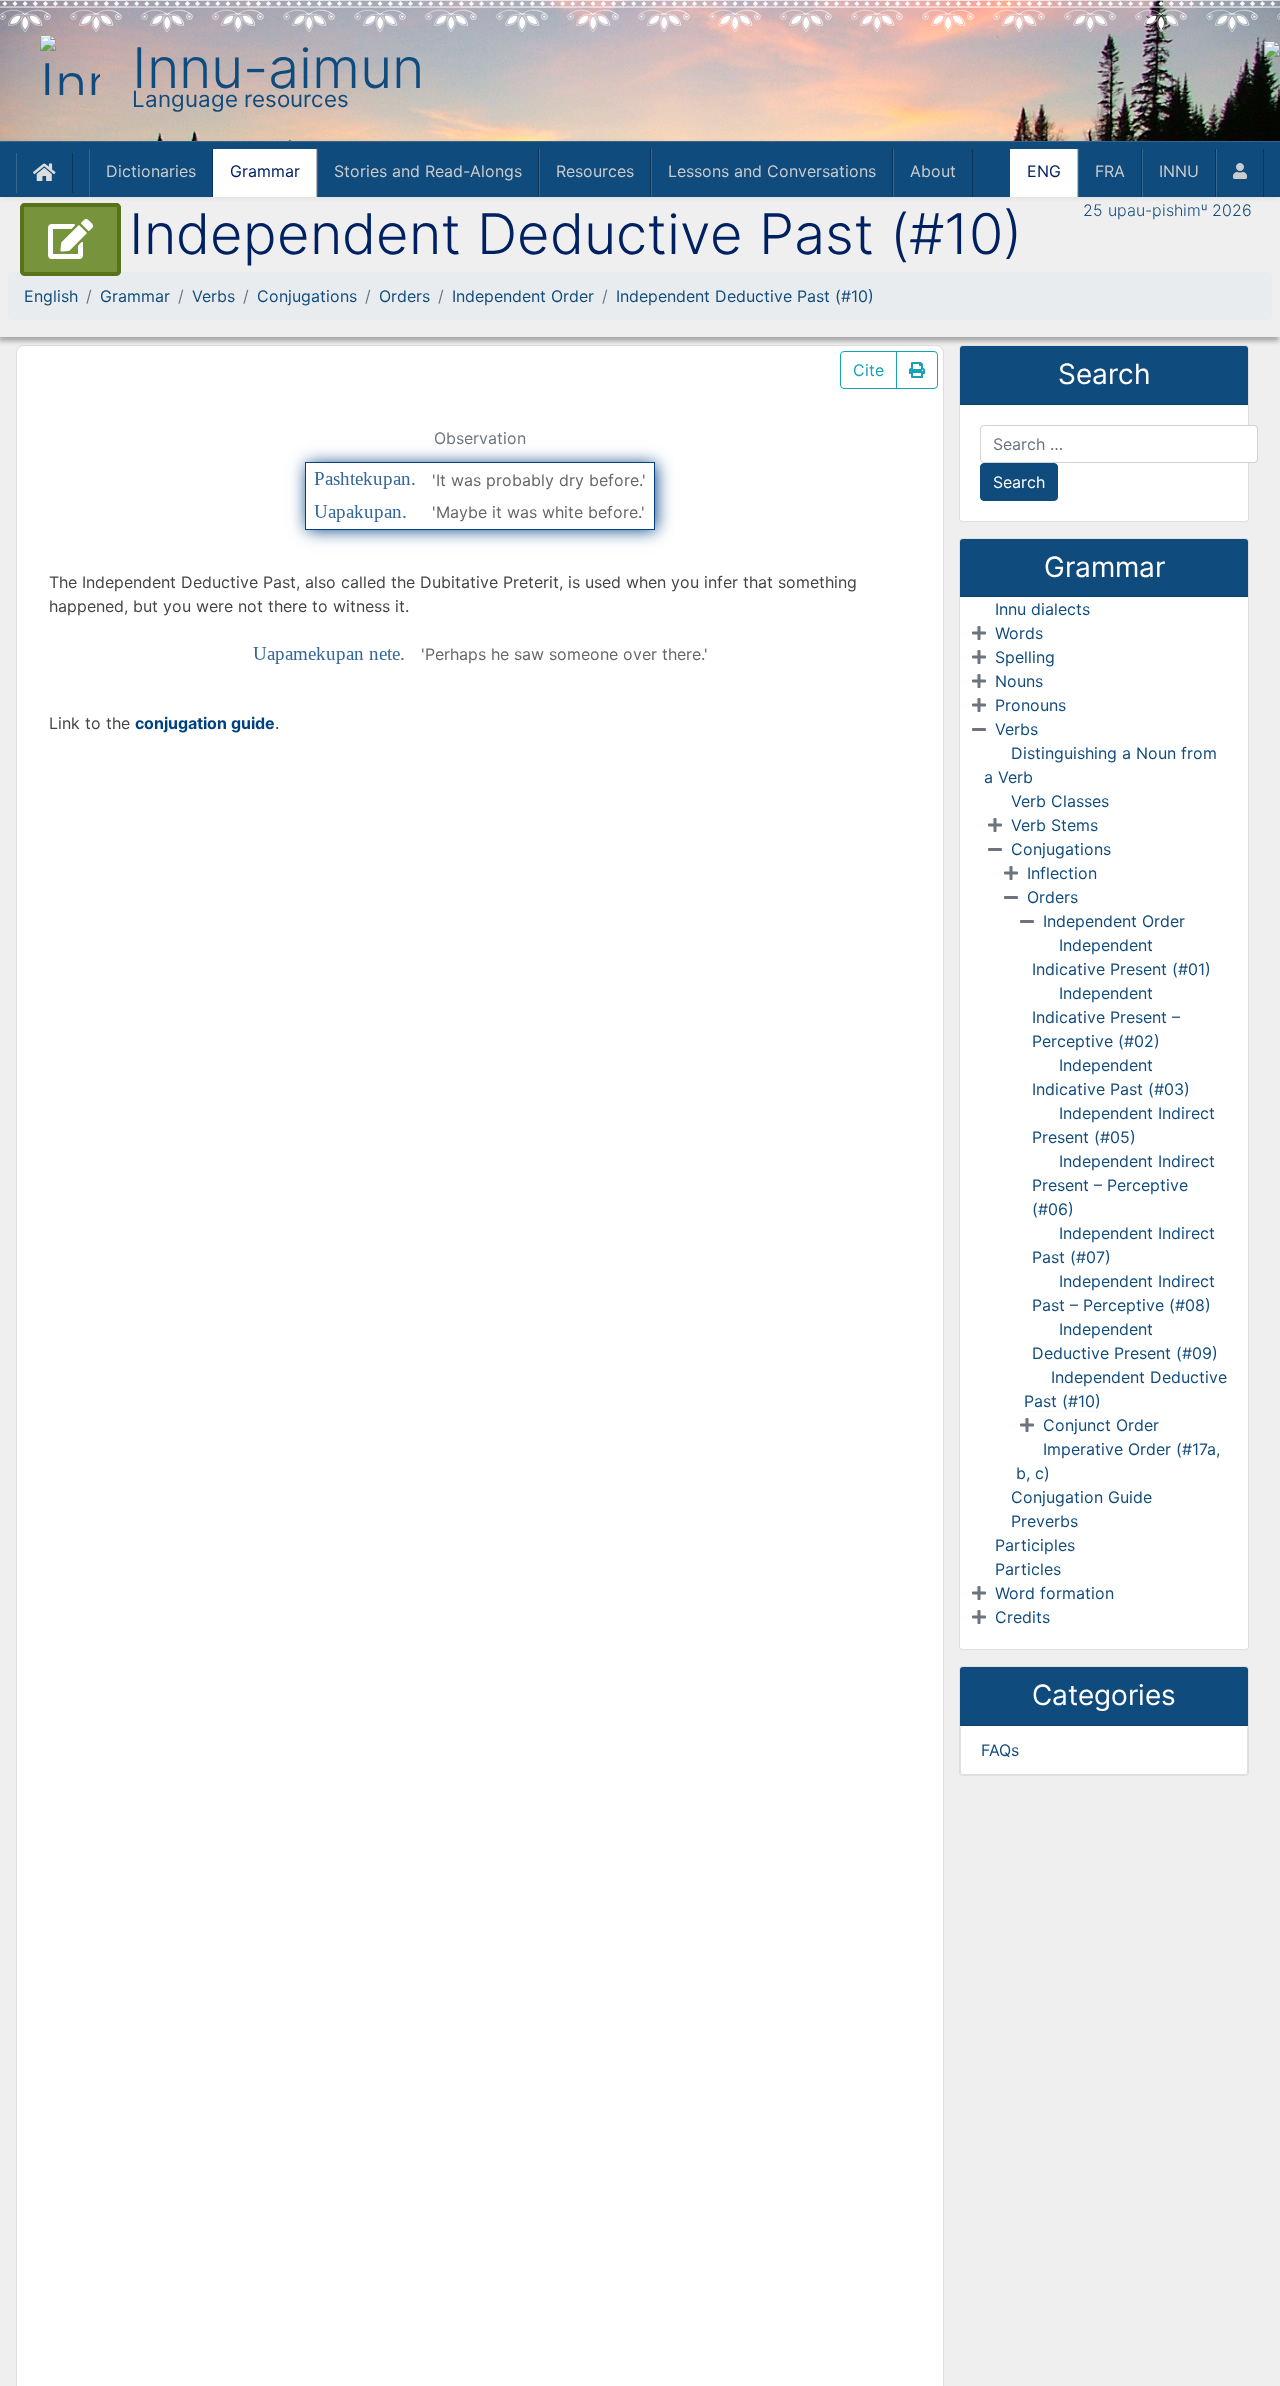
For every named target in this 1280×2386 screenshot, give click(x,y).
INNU (1179, 171)
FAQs (1000, 1750)
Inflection (1062, 873)
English (51, 296)
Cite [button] (868, 370)
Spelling (1025, 657)
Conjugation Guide (1081, 1497)
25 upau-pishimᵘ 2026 (1167, 210)
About (933, 171)
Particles (1028, 1569)
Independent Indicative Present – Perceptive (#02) (1106, 1017)
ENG (1044, 171)
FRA (1110, 171)
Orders (404, 296)
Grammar (265, 171)
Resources (595, 171)
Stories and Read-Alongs (428, 171)
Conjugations (307, 296)
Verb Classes (1060, 801)
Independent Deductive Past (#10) (745, 296)
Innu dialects (1042, 609)
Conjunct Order (1101, 1425)
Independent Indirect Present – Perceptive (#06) (1123, 1185)
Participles (1035, 1545)
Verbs (213, 296)
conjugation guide (205, 723)
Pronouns (1030, 705)
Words (1019, 633)
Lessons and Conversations (772, 171)
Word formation (1054, 1593)
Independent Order (523, 296)
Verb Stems (1054, 825)
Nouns (1019, 681)
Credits (1022, 1617)
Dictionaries (151, 171)
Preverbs (1044, 1521)
